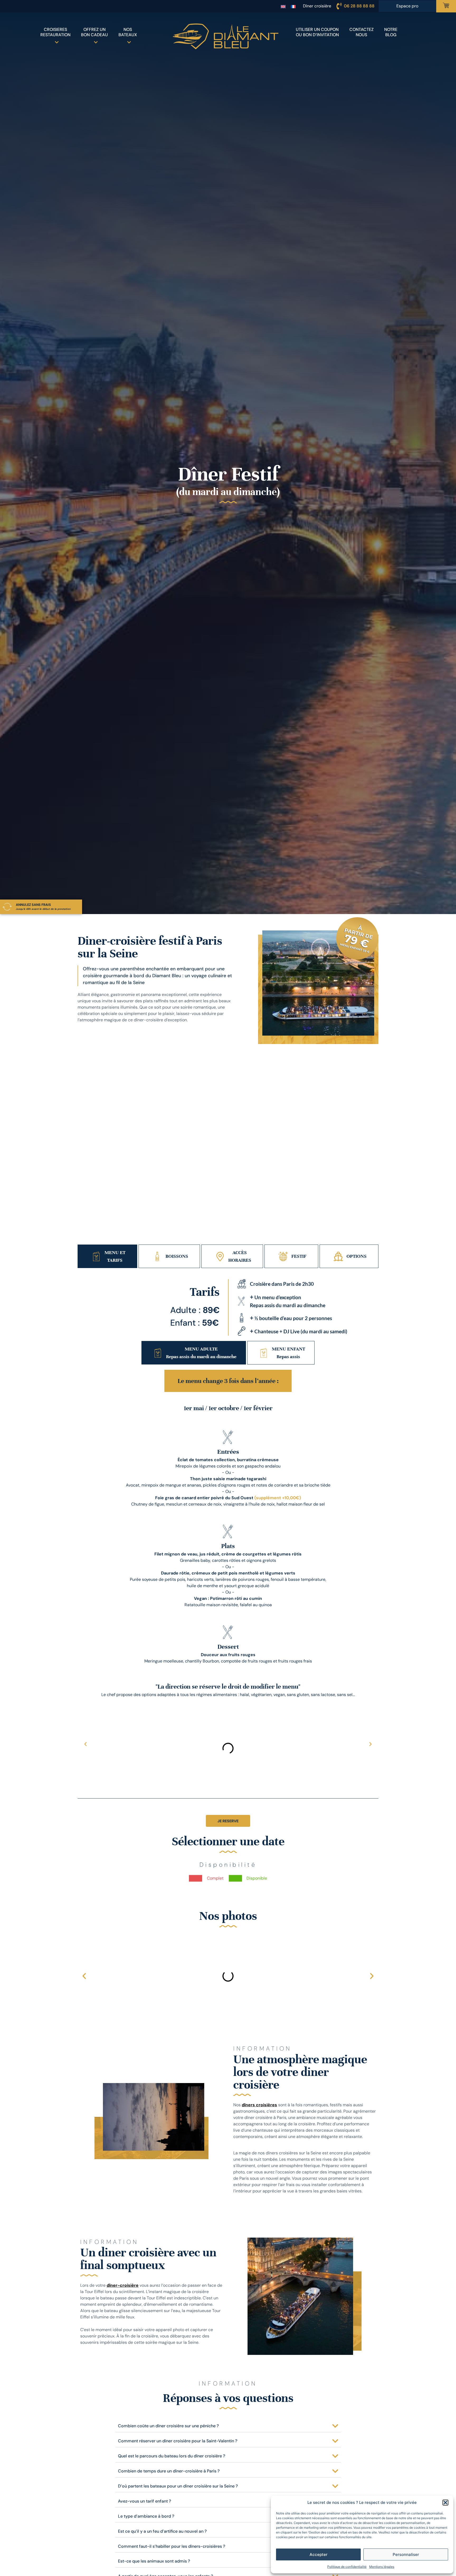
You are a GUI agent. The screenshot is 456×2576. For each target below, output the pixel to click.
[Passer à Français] (293, 6)
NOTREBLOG (391, 32)
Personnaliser (406, 2554)
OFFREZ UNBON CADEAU (94, 32)
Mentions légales (382, 2567)
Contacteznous (362, 32)
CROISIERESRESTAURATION (55, 32)
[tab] (107, 1256)
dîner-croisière (123, 2285)
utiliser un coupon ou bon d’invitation (317, 32)
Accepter (319, 2554)
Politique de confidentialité (347, 2567)
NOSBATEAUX (128, 32)
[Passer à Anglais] (283, 6)
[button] (445, 2503)
